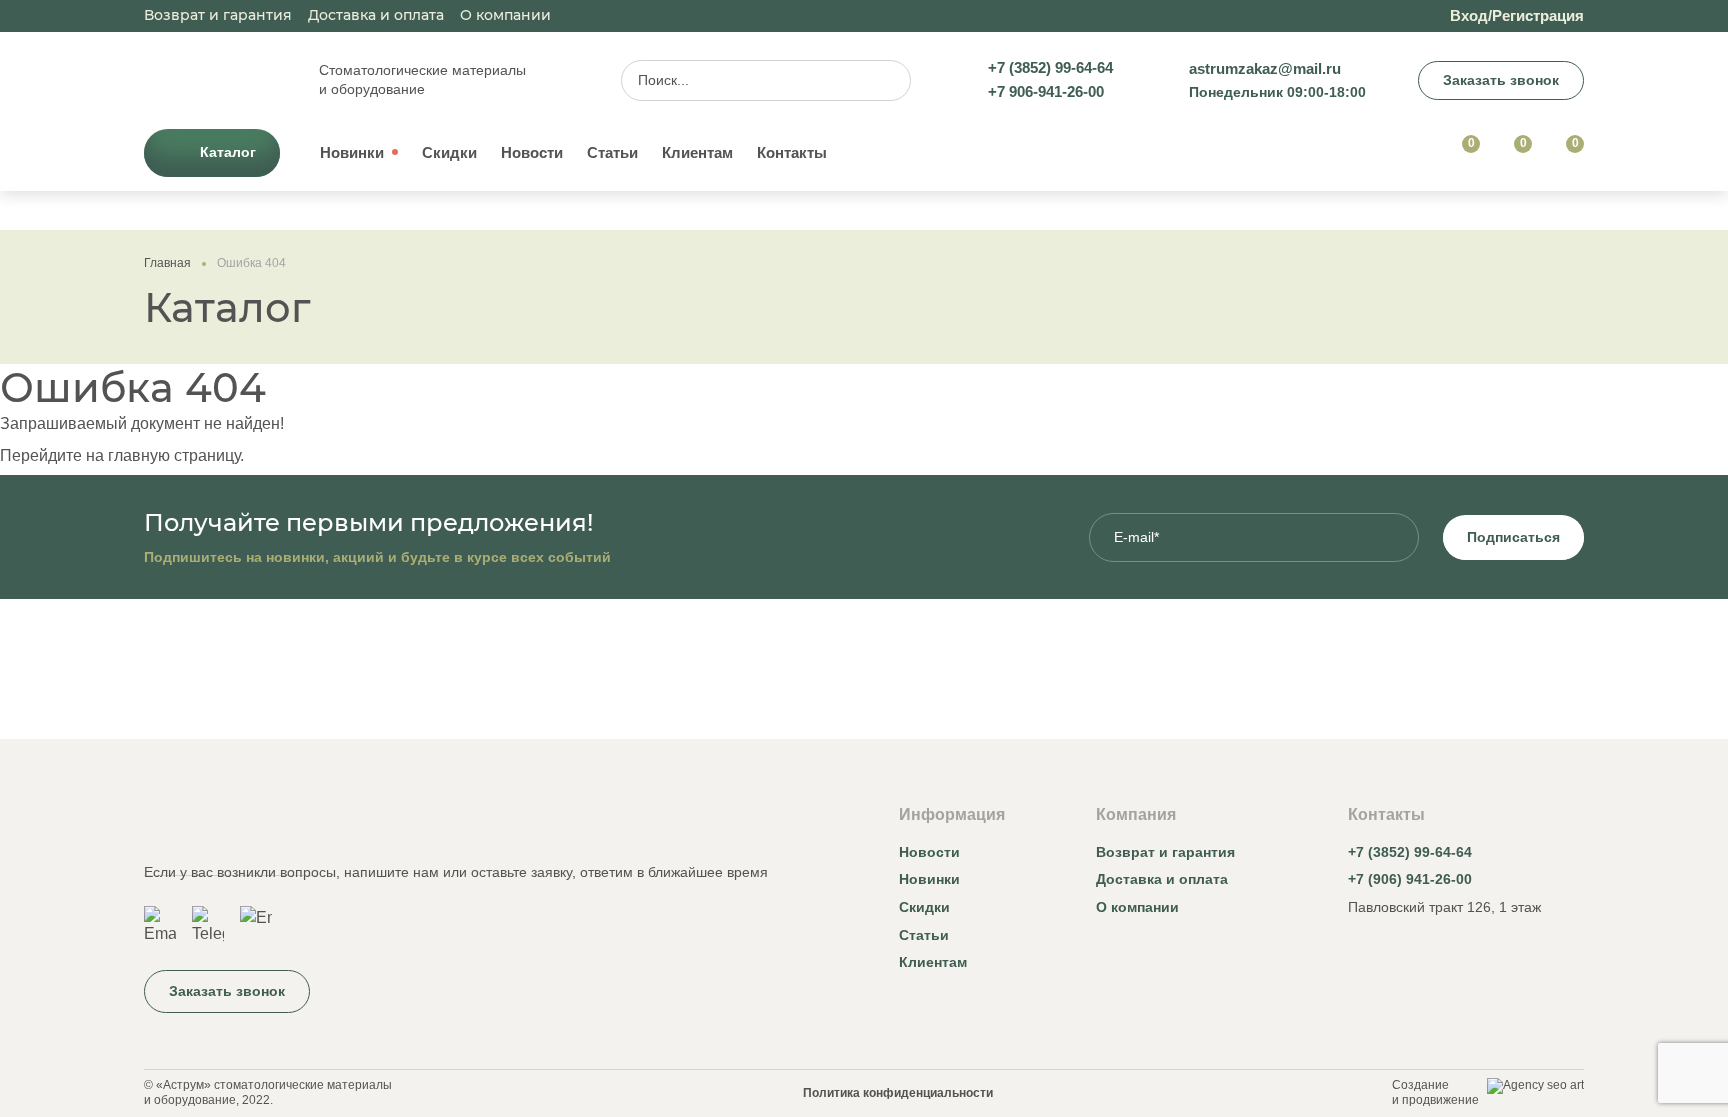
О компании (505, 15)
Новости (532, 152)
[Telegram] (208, 926)
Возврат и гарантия (218, 15)
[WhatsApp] (160, 926)
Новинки (352, 152)
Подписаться (1513, 537)
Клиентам (697, 152)
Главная (167, 263)
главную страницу (174, 455)
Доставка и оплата (376, 15)
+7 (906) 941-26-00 (1410, 879)
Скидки (449, 152)
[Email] (256, 926)
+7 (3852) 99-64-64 (1410, 852)
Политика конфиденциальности (898, 1093)
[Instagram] (1360, 954)
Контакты (792, 152)
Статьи (612, 152)
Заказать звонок (1501, 80)
